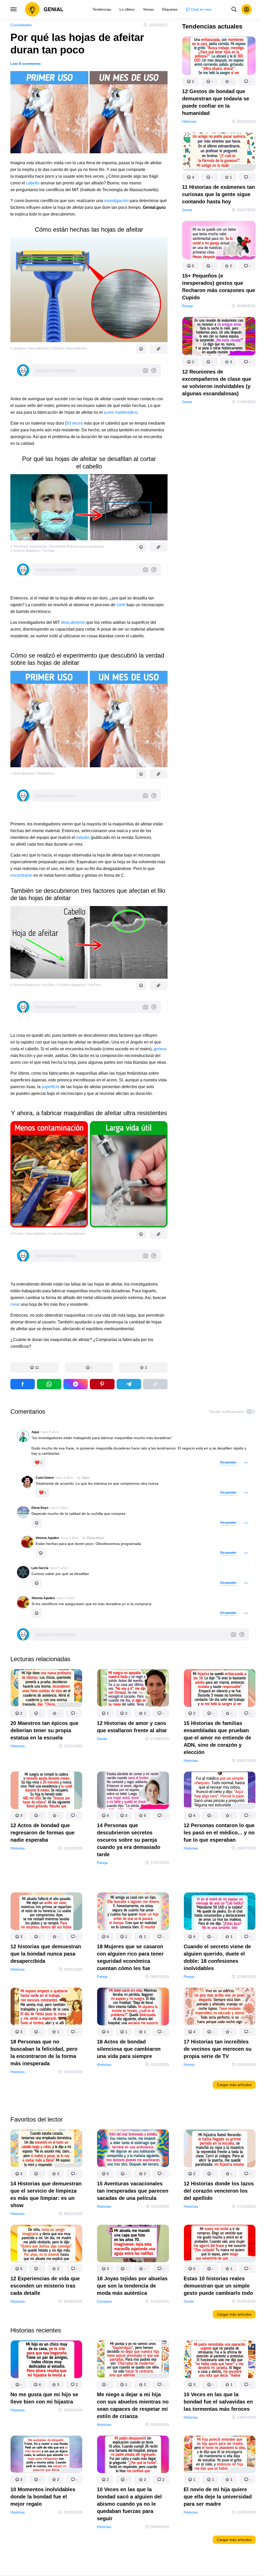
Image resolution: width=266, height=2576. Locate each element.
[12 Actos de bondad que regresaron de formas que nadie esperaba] (46, 1791)
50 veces (75, 423)
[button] (35, 1368)
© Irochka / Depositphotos (69, 348)
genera (160, 1049)
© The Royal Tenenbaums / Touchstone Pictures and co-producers (57, 547)
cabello (33, 183)
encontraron (21, 875)
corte (121, 605)
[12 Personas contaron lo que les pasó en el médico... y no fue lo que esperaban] (220, 1791)
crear (15, 1304)
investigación (116, 201)
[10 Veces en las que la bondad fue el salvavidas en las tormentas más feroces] (220, 2360)
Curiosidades (21, 25)
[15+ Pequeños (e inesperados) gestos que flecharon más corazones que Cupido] (219, 241)
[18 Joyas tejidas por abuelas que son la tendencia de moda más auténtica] (133, 2244)
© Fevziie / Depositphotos (28, 1234)
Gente (187, 210)
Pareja (187, 306)
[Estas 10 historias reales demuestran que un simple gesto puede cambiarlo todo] (220, 2244)
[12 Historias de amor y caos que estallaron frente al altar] (133, 1689)
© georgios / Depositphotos (30, 348)
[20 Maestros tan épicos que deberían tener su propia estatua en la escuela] (46, 1689)
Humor (189, 2064)
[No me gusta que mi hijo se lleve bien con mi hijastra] (46, 2360)
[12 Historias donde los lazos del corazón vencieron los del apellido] (220, 2149)
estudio (83, 837)
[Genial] (44, 9)
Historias (189, 121)
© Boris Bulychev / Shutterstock (32, 774)
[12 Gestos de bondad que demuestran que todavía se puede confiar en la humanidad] (219, 57)
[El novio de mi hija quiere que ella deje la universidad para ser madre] (220, 2456)
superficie (51, 1087)
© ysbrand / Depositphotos (67, 1234)
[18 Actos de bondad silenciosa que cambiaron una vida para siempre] (133, 2008)
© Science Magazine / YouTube (33, 551)
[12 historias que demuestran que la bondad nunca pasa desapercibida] (46, 1913)
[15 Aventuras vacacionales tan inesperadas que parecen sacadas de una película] (133, 2149)
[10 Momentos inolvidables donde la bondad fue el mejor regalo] (46, 2456)
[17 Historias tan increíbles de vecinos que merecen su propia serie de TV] (220, 2008)
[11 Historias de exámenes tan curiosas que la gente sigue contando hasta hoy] (219, 153)
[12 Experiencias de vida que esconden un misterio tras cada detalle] (46, 2244)
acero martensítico (121, 412)
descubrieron (73, 622)
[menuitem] (102, 9)
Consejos (105, 2301)
